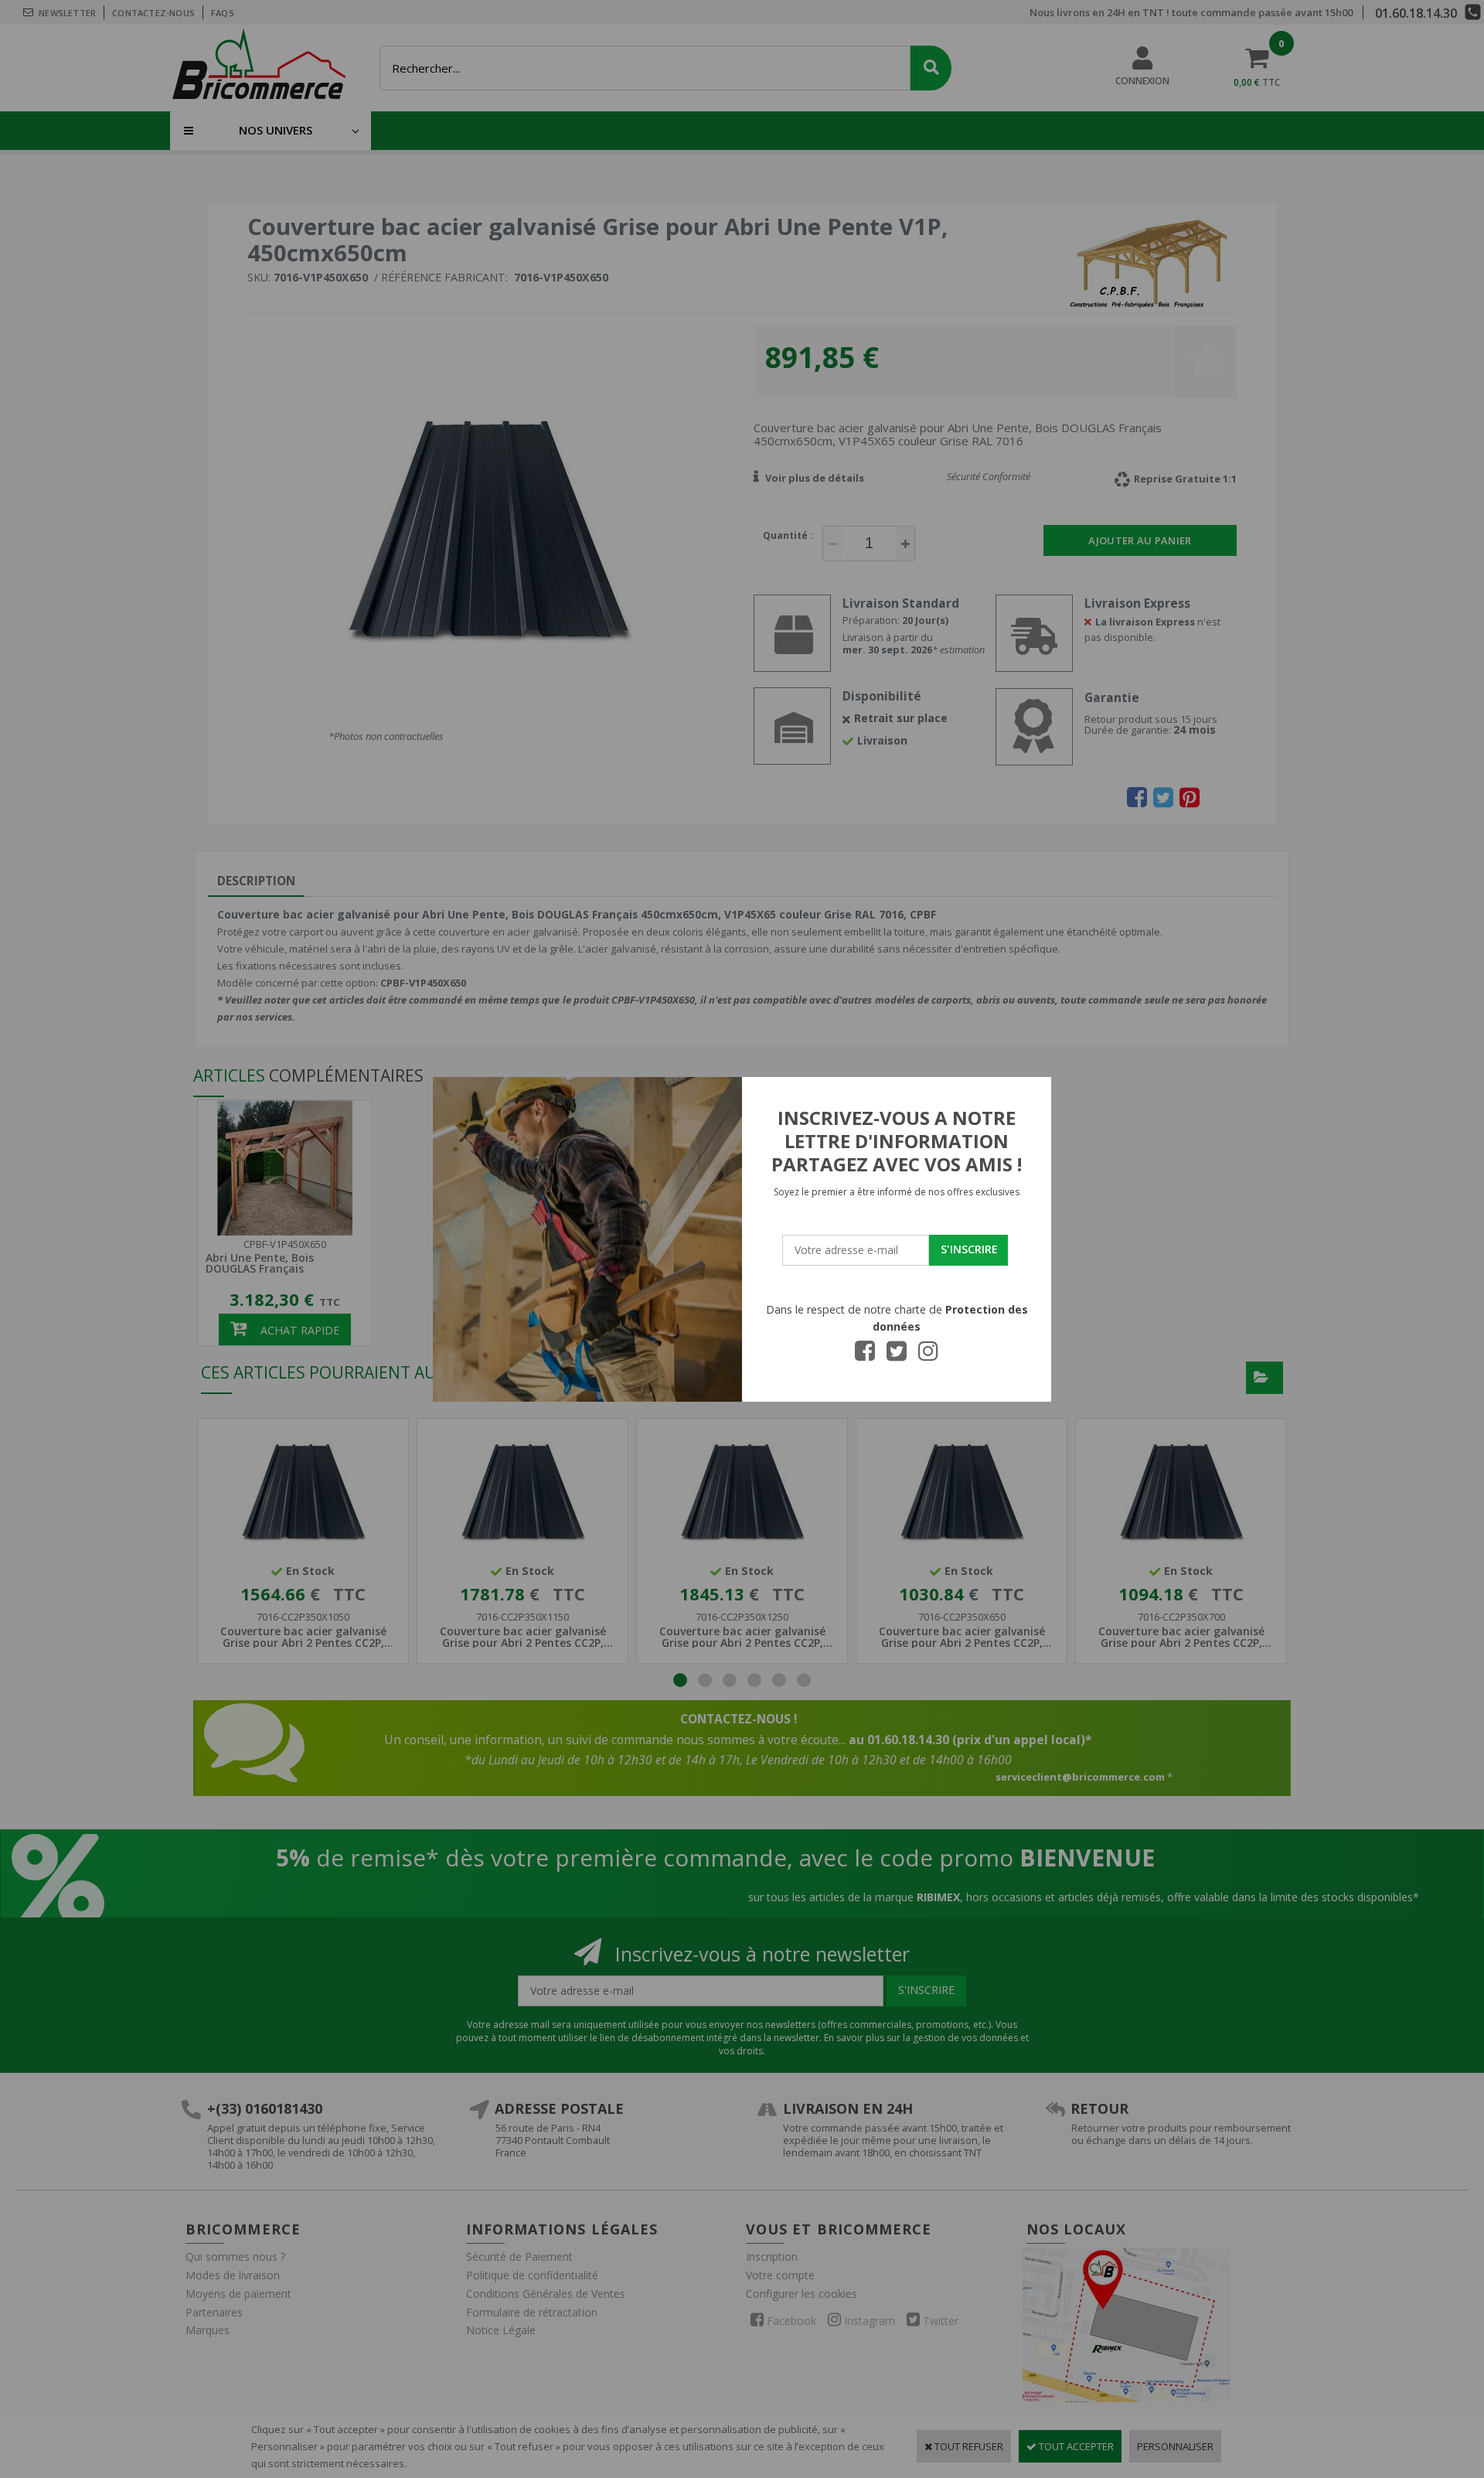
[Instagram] (928, 1355)
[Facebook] (865, 1355)
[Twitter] (897, 1355)
